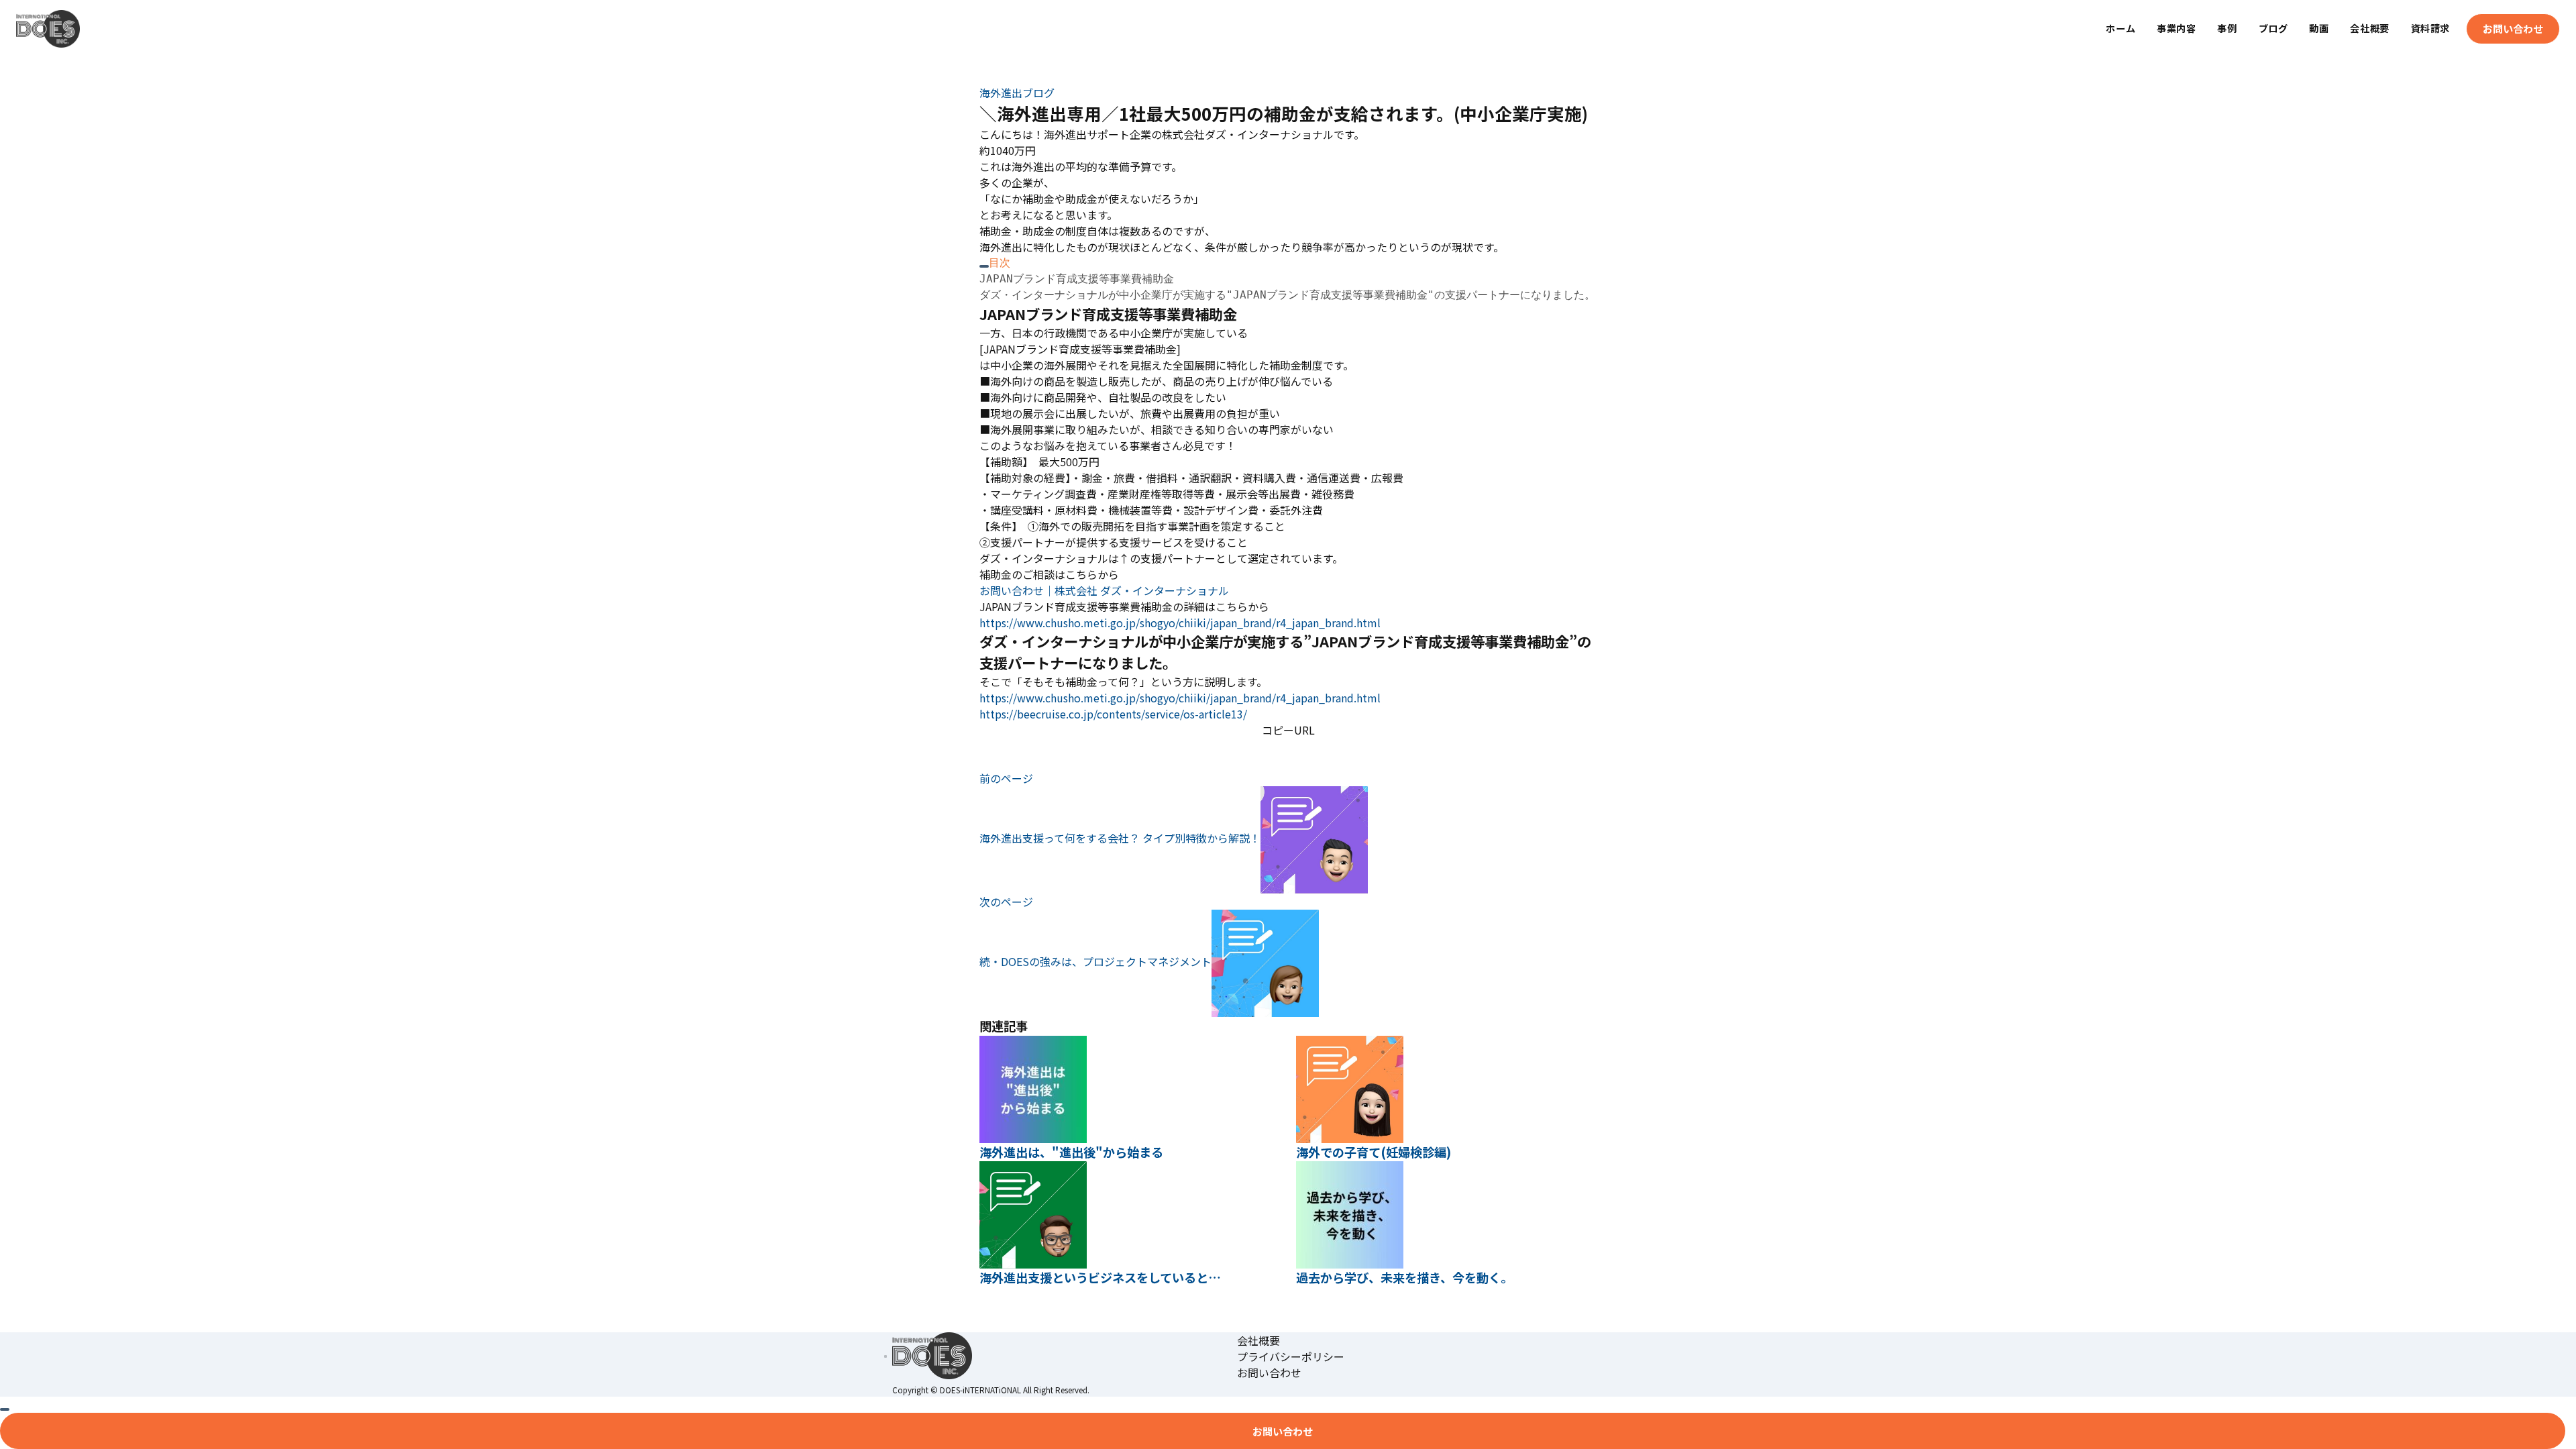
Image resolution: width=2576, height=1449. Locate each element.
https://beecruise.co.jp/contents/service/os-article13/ (1113, 714)
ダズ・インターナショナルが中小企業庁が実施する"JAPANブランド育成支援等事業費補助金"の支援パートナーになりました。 (1287, 295)
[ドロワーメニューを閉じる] (5, 1409)
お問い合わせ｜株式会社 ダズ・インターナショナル (1104, 590)
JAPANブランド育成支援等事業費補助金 (1077, 279)
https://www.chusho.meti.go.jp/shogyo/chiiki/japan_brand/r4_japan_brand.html (1180, 623)
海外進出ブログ (1017, 93)
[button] (1288, 746)
